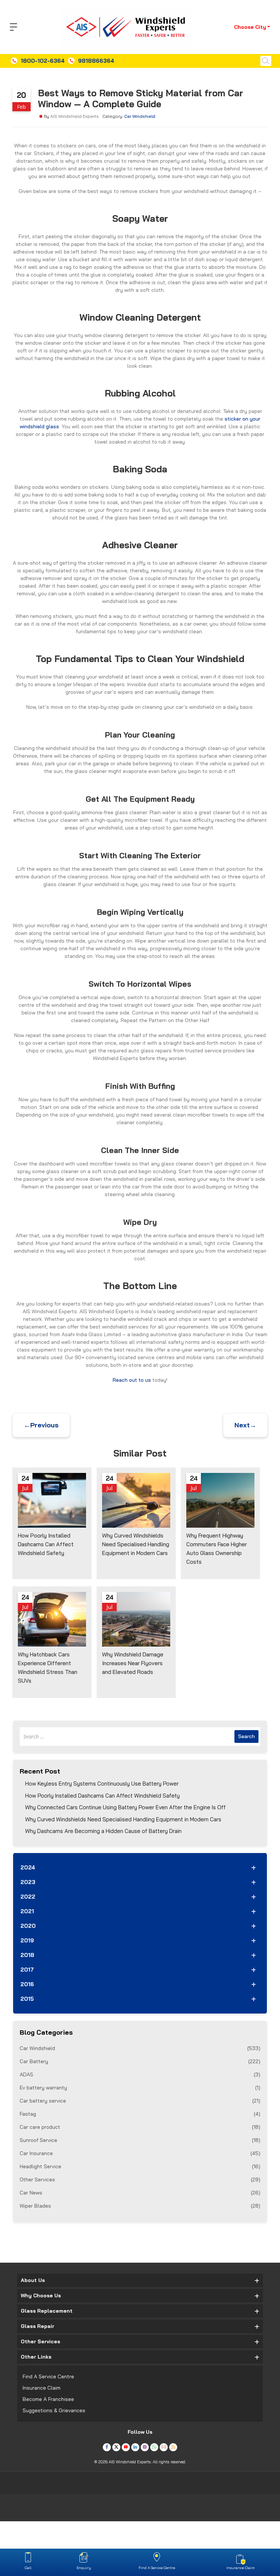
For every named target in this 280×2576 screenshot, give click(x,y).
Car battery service (140, 2101)
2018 (27, 1955)
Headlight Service (140, 2166)
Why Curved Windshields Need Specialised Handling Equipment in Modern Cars (123, 1819)
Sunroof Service (140, 2140)
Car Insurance (140, 2153)
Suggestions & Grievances (54, 2410)
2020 (28, 1926)
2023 (28, 1882)
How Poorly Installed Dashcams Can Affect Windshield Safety (102, 1796)
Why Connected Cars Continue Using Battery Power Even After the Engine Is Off (125, 1807)
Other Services (140, 2179)
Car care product (140, 2127)
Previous (41, 1425)
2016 (27, 1984)
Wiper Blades (140, 2206)
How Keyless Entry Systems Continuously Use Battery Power (102, 1784)
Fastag (140, 2114)
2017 (27, 1970)
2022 (28, 1897)
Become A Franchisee (48, 2399)
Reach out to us (132, 1380)
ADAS (140, 2074)
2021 (27, 1911)
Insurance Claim (42, 2388)
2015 (27, 1999)
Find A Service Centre (48, 2376)
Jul (25, 1488)
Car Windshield (140, 116)
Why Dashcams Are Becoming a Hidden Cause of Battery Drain (103, 1831)
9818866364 (96, 61)
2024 (28, 1867)
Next (245, 1425)
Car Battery (140, 2061)
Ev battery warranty (140, 2088)
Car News (140, 2193)
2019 (27, 1940)
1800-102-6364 (43, 61)
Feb (22, 107)
